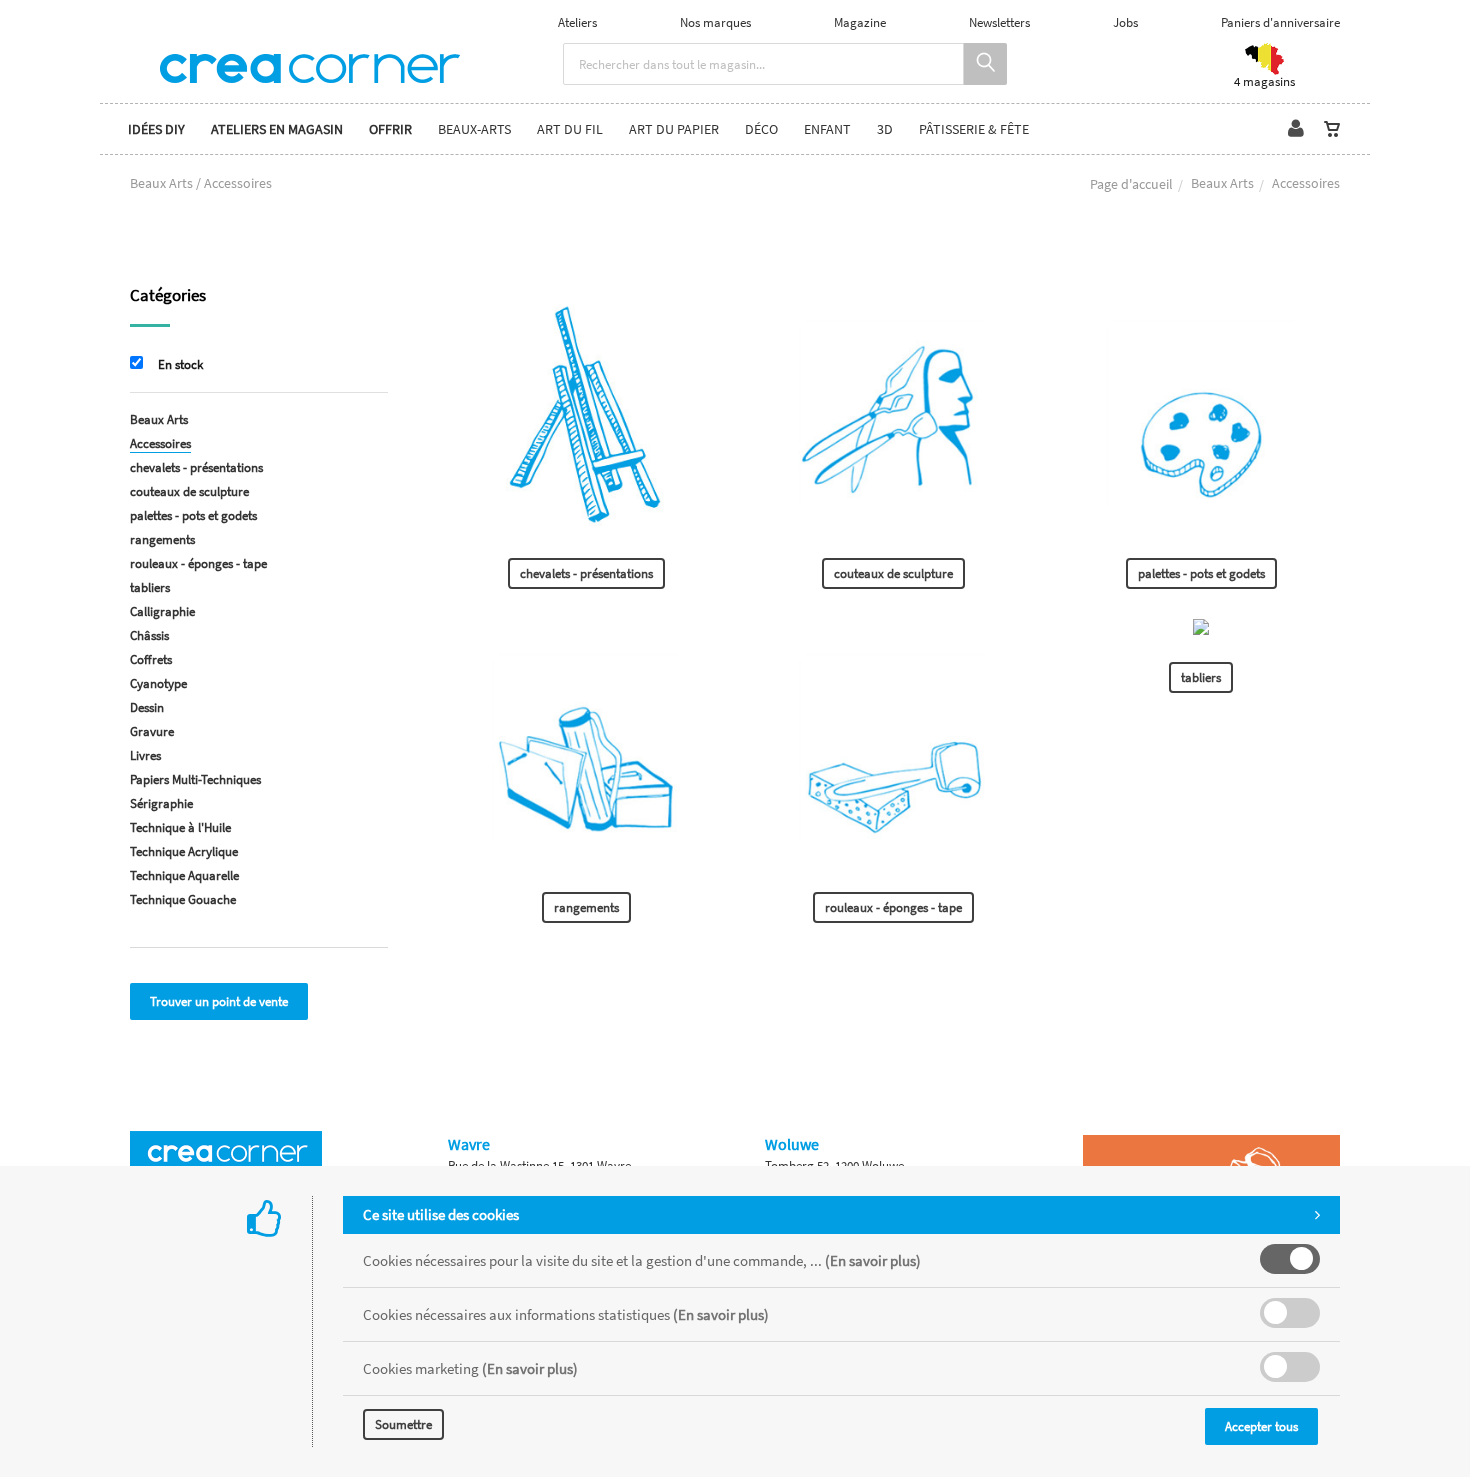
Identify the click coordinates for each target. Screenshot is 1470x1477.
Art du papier (674, 129)
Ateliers (577, 22)
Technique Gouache (183, 899)
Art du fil (570, 129)
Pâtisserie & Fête (974, 129)
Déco (761, 129)
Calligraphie (162, 611)
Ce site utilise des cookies (441, 1214)
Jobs (1125, 22)
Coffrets (151, 659)
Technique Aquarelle (184, 875)
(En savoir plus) (873, 1260)
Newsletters (999, 22)
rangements (586, 907)
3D (885, 129)
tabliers (1201, 677)
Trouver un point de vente (219, 1001)
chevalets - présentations (586, 573)
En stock (180, 364)
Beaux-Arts (474, 129)
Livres (145, 755)
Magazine (860, 22)
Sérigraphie (161, 803)
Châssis (149, 635)
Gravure (152, 731)
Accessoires (160, 443)
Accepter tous (1261, 1426)
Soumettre (403, 1424)
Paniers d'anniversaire (1280, 22)
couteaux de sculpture (893, 573)
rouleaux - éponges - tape (893, 907)
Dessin (147, 707)
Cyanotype (158, 683)
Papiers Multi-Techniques (195, 779)
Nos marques (715, 22)
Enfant (827, 129)
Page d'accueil (1131, 184)
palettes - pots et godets (1201, 573)
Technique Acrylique (184, 851)
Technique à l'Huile (180, 827)
